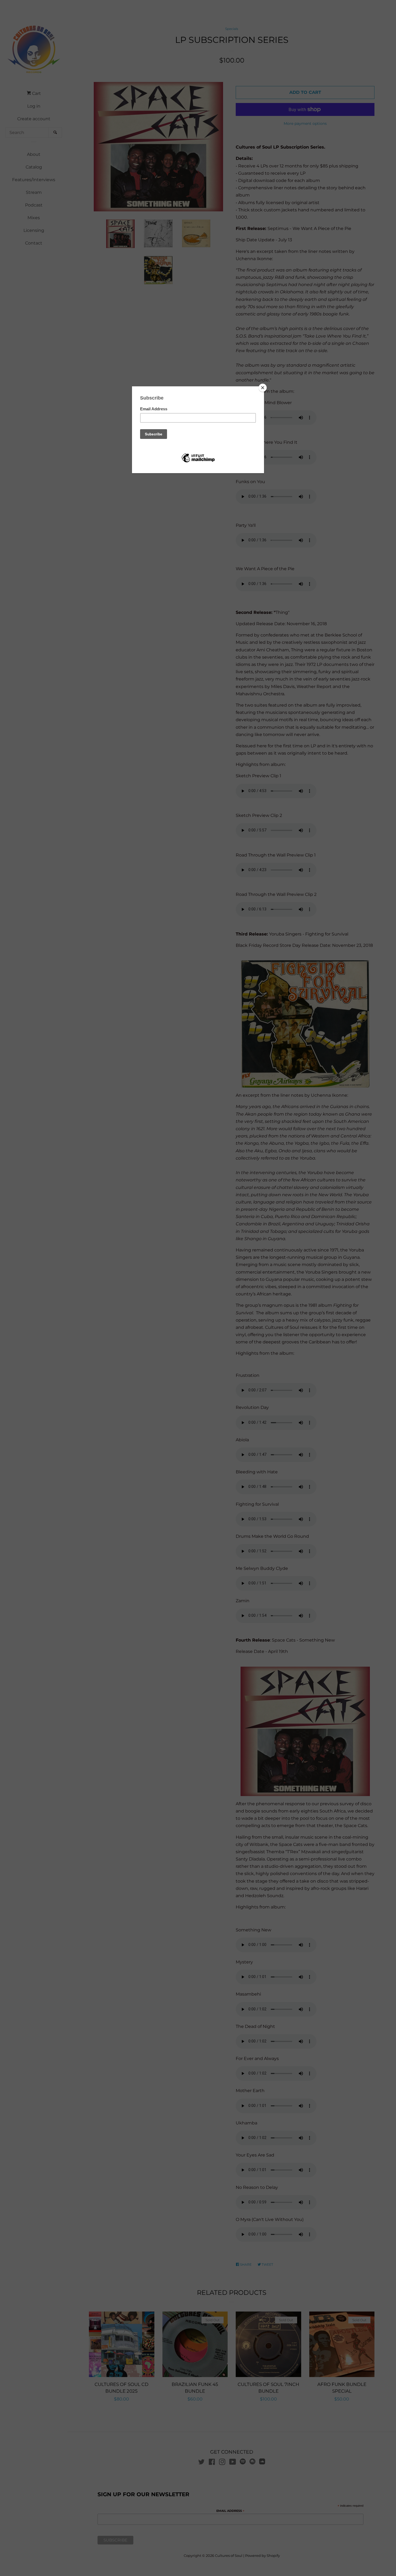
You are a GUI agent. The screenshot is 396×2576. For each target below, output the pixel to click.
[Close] (263, 388)
